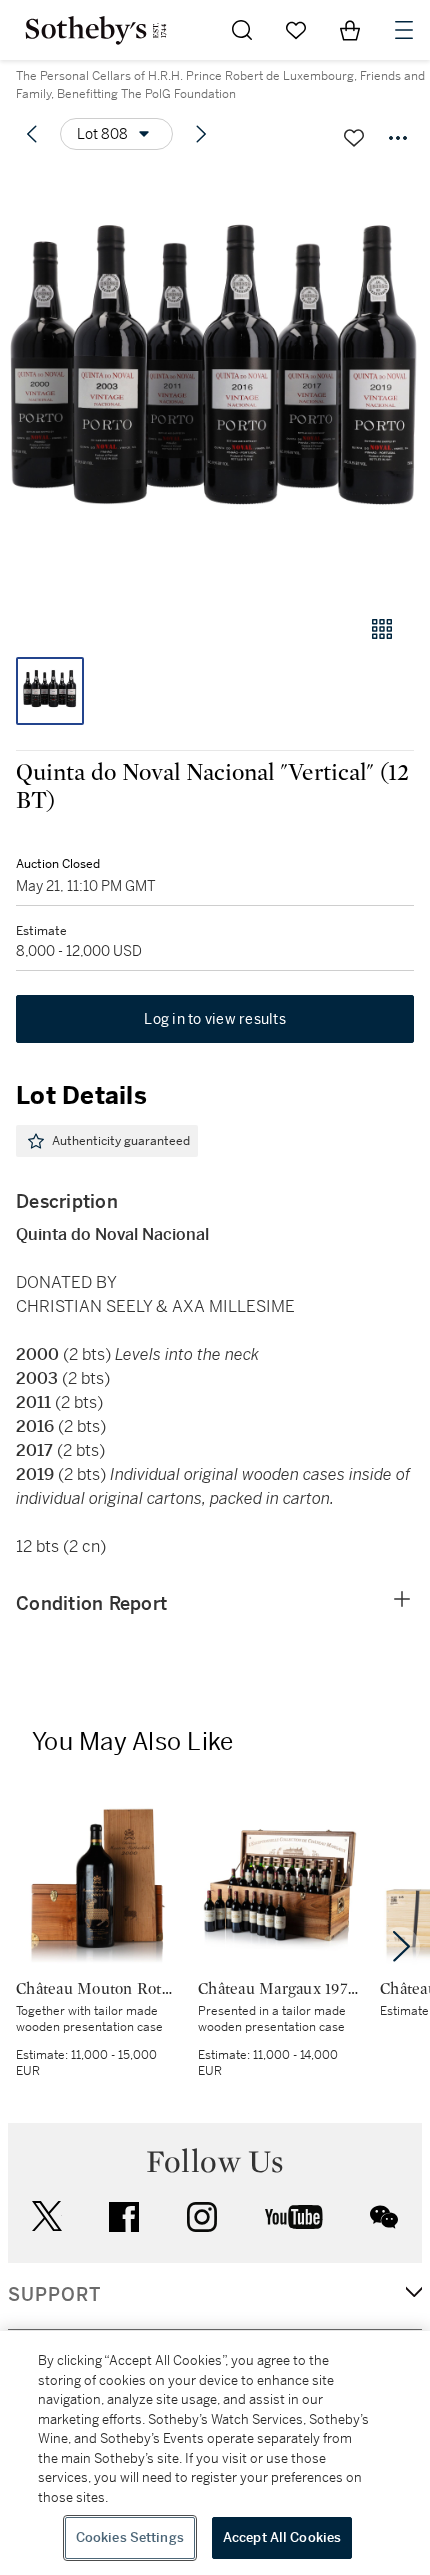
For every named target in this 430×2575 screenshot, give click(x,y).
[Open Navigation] (404, 30)
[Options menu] (398, 138)
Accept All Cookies (282, 2537)
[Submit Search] (242, 30)
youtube (294, 2217)
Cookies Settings (130, 2537)
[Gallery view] (382, 629)
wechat (384, 2217)
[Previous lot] (32, 134)
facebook (124, 2217)
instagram (202, 2217)
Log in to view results (215, 1019)
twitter (47, 2216)
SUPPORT (54, 2295)
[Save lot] (354, 138)
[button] (215, 383)
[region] (215, 2453)
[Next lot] (201, 134)
